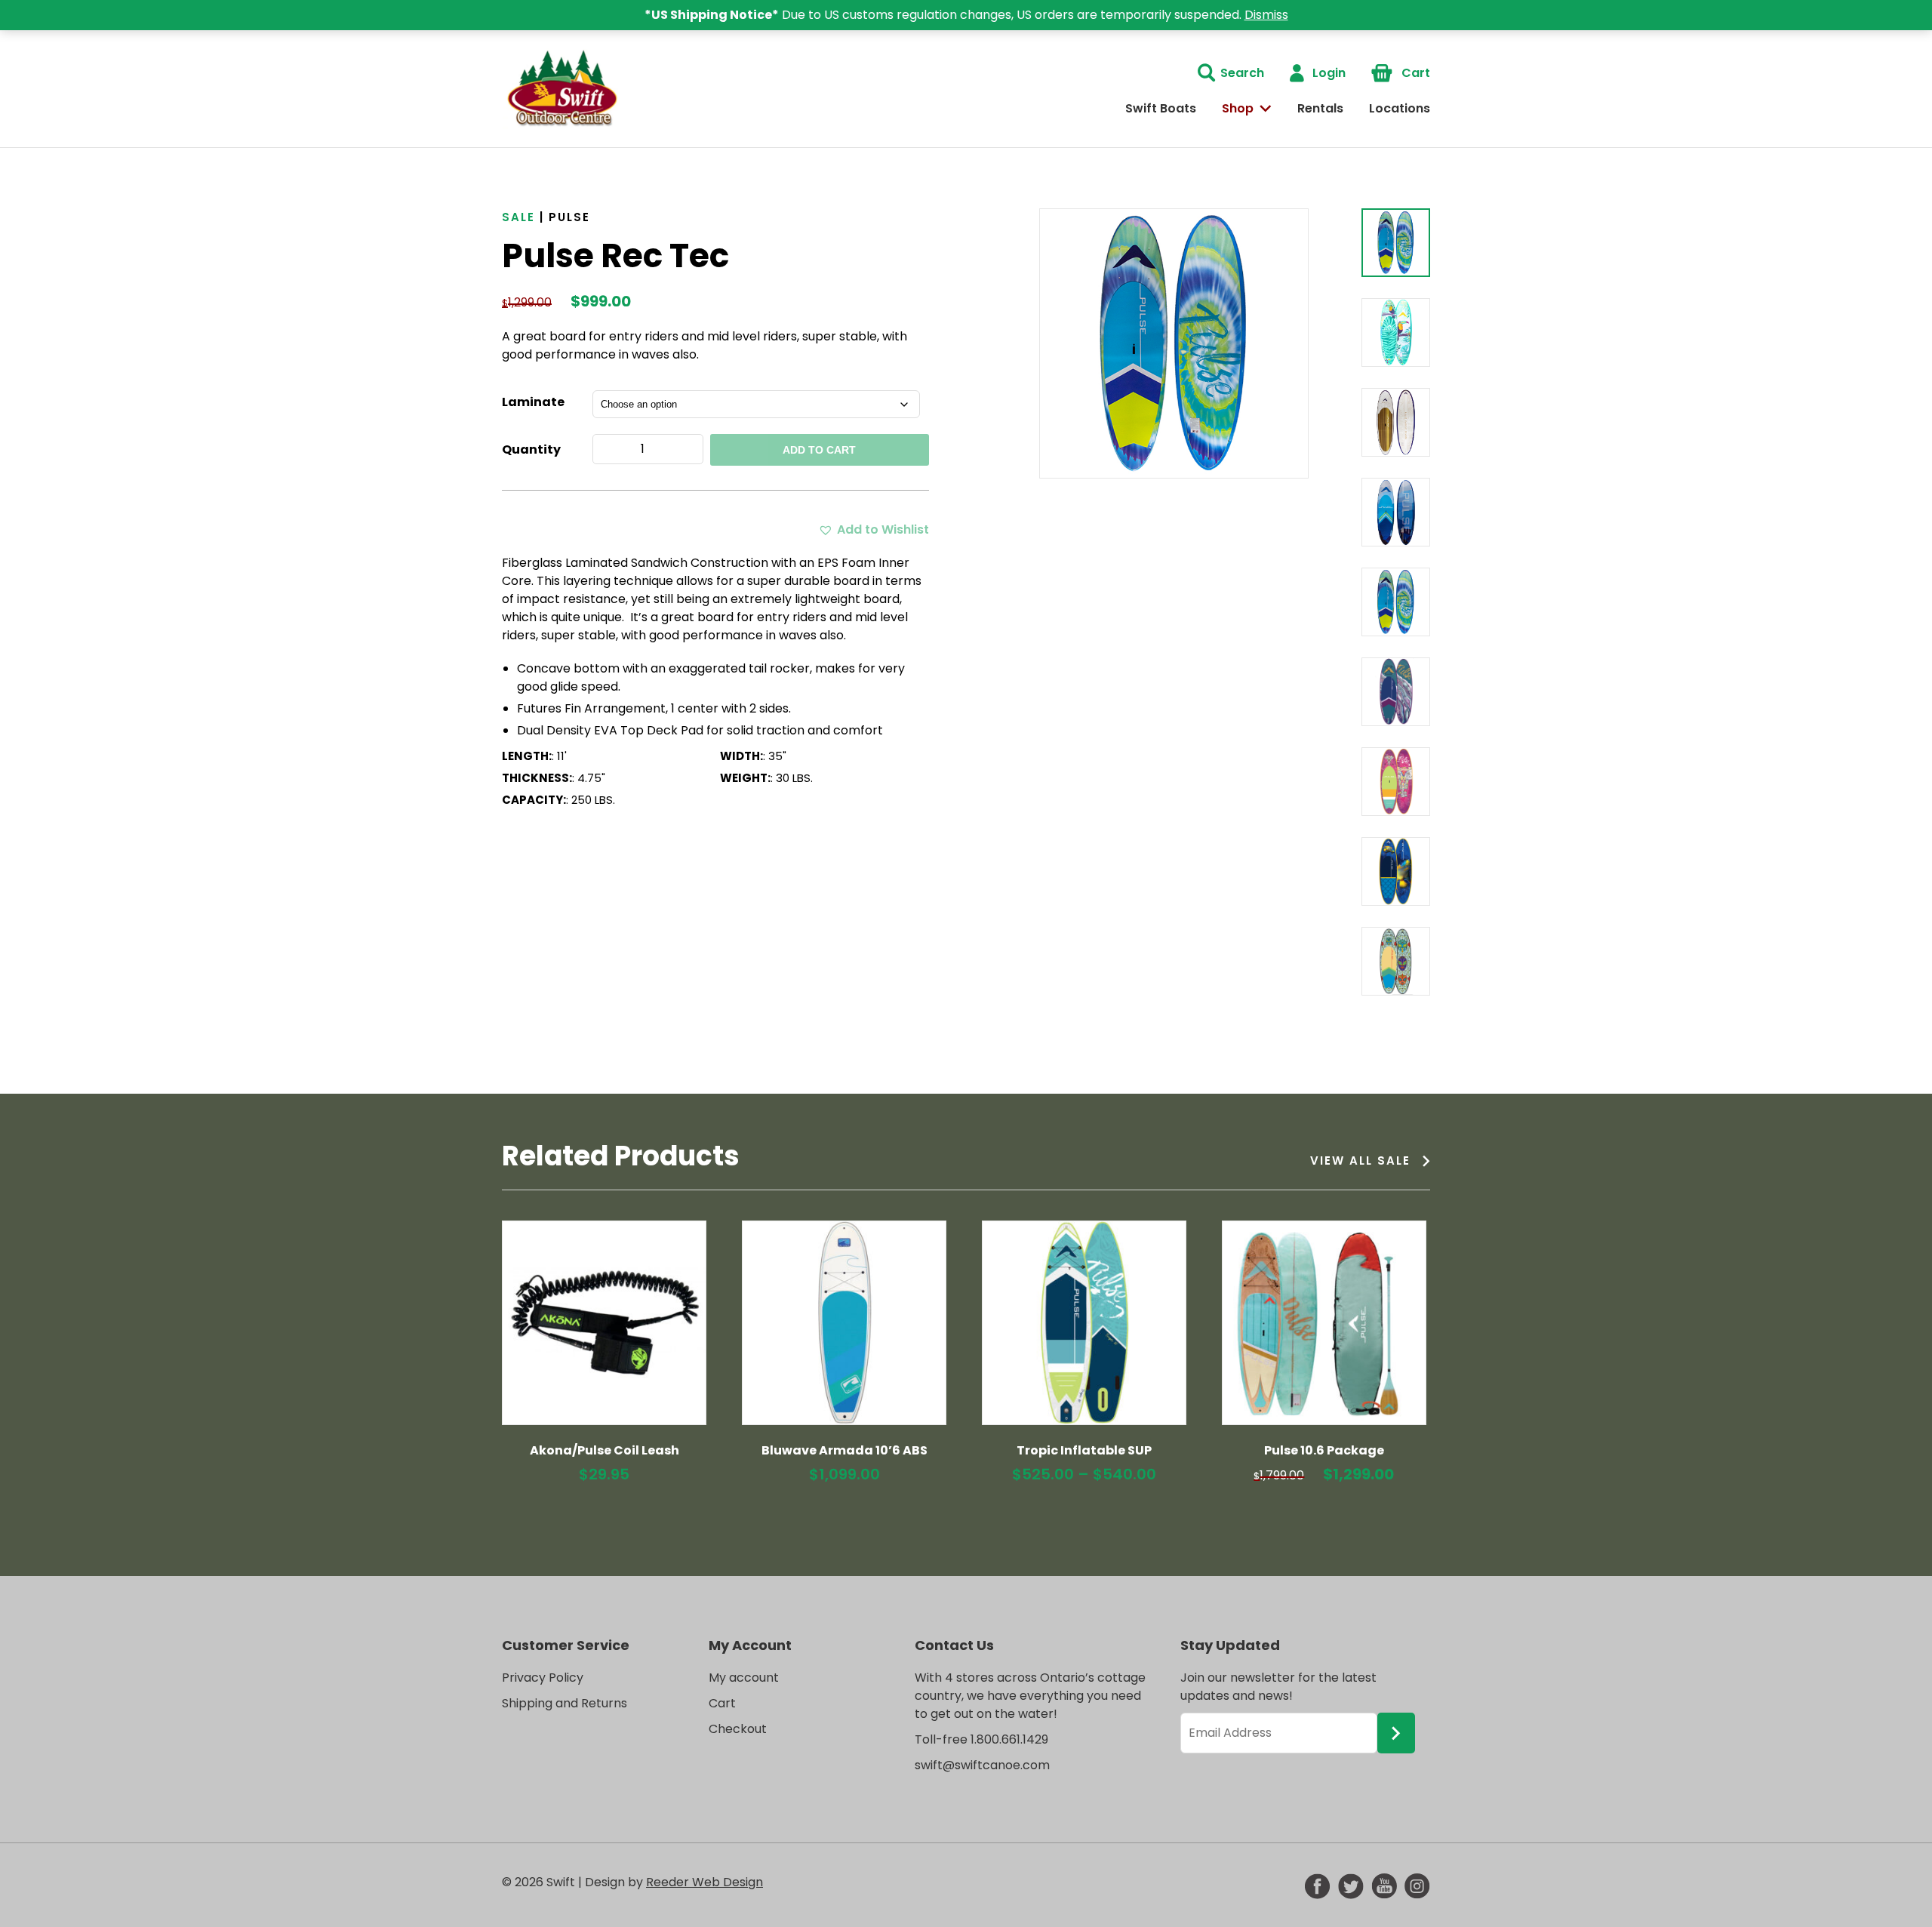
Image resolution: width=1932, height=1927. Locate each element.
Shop (1238, 108)
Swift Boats (1161, 108)
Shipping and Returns (565, 1703)
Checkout (738, 1729)
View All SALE (1360, 1161)
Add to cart (819, 450)
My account (744, 1678)
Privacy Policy (543, 1678)
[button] (874, 530)
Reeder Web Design (705, 1882)
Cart (1416, 73)
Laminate (533, 402)
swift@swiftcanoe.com (982, 1765)
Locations (1400, 108)
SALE (518, 217)
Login (1329, 73)
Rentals (1320, 108)
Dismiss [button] (1266, 15)
